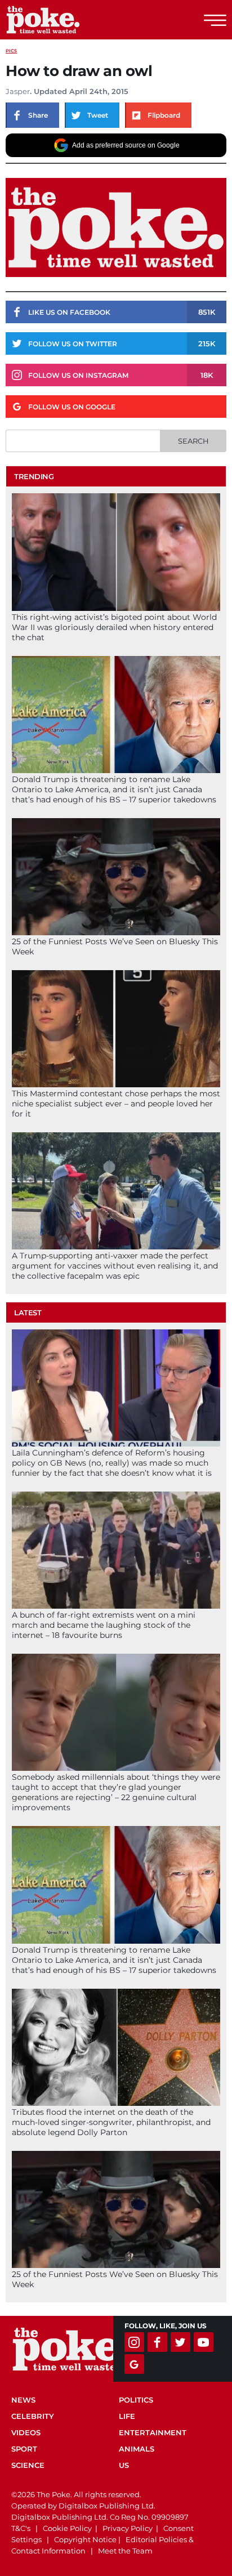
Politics (136, 2400)
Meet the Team (125, 2551)
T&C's (21, 2528)
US (124, 2465)
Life (127, 2416)
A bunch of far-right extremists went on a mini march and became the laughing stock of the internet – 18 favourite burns (104, 1625)
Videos (26, 2432)
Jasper (18, 91)
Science (28, 2465)
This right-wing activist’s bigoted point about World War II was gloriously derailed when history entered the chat (114, 627)
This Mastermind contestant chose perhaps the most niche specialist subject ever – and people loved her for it (116, 1104)
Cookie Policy (67, 2528)
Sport (24, 2449)
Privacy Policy (128, 2528)
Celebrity (33, 2416)
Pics (11, 51)
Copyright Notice (85, 2539)
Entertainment (153, 2432)
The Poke (70, 20)
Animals (137, 2449)
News (23, 2400)
